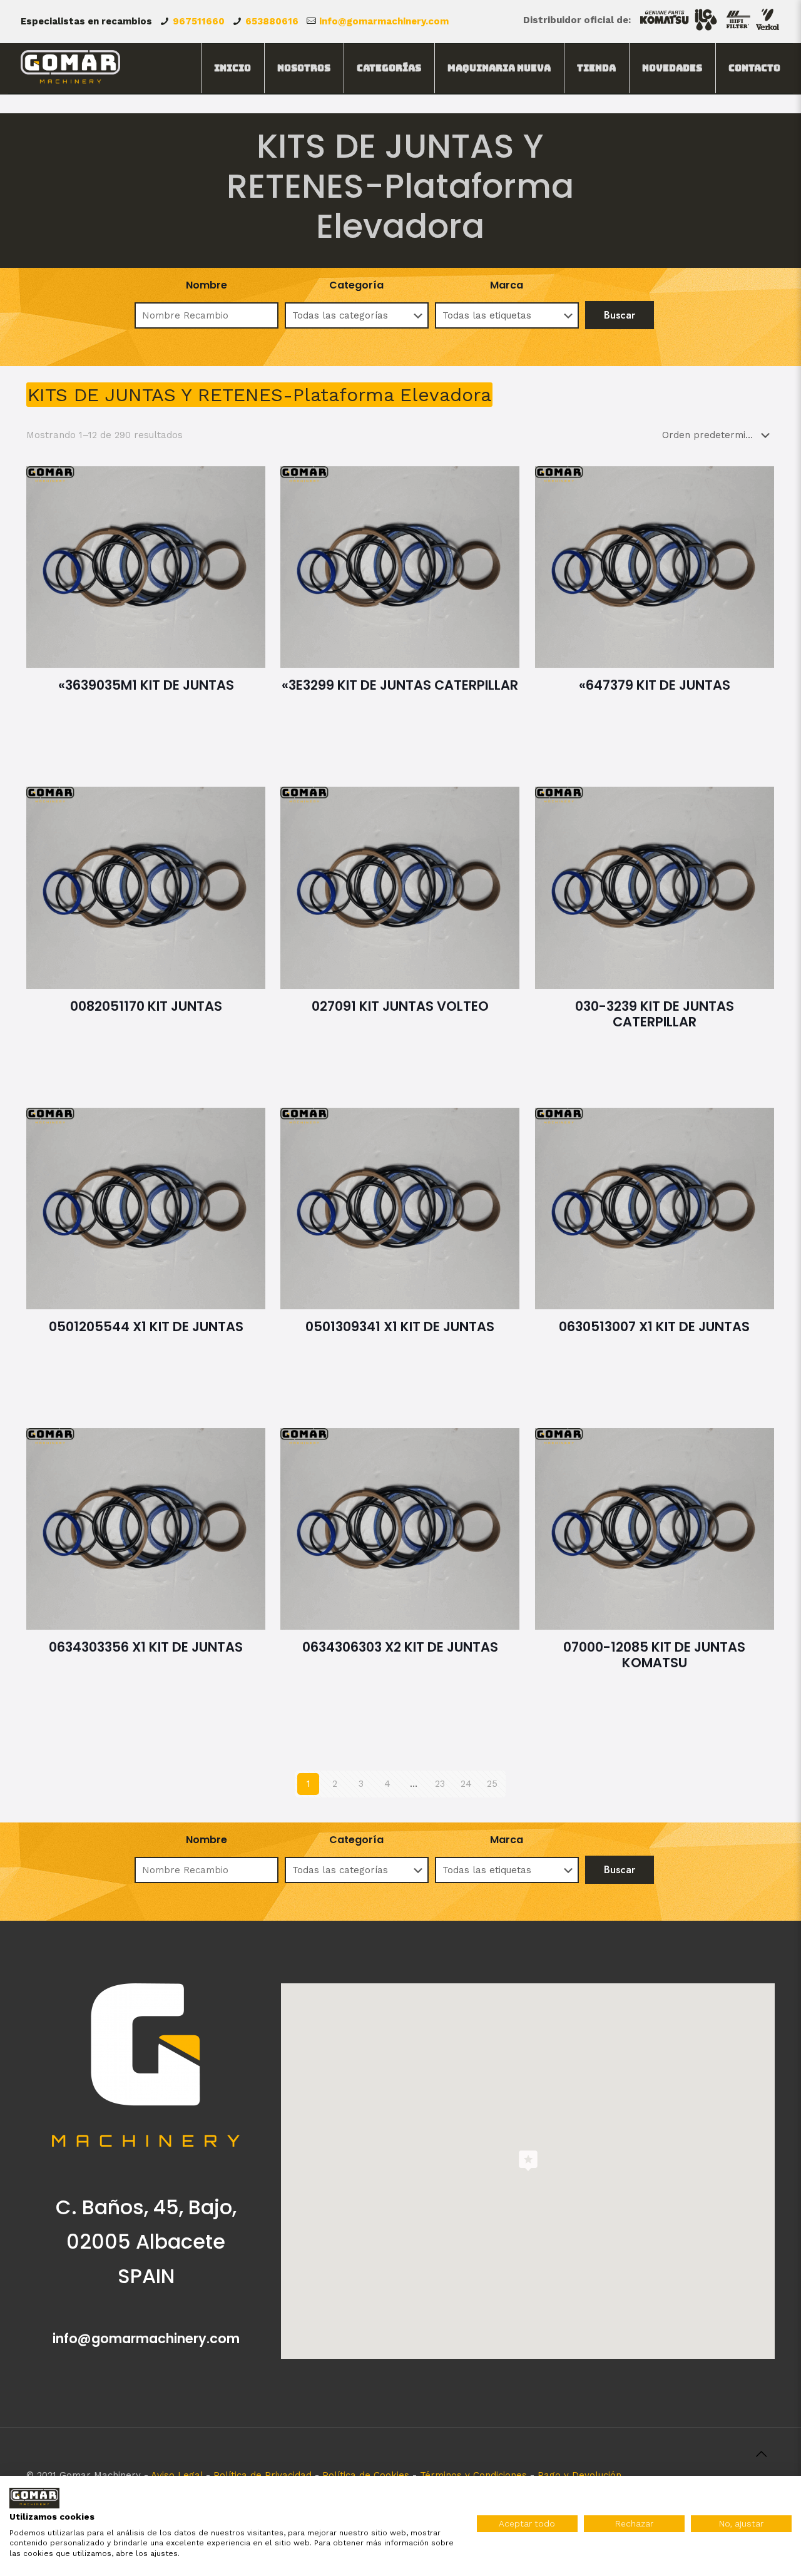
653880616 (272, 21)
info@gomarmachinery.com (384, 21)
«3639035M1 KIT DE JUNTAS (146, 685)
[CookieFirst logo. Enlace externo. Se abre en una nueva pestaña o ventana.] (34, 2498)
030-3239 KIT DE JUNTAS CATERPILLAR (655, 1014)
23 (440, 1784)
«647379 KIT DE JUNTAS (655, 685)
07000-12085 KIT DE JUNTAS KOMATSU (654, 1655)
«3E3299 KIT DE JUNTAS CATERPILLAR (400, 685)
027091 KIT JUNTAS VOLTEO (400, 1006)
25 (492, 1784)
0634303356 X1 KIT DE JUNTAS (146, 1647)
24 (466, 1784)
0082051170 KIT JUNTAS (146, 1006)
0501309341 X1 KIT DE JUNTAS (400, 1326)
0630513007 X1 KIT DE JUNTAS (654, 1326)
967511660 (199, 21)
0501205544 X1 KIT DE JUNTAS (146, 1326)
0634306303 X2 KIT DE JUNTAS (400, 1647)
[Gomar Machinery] (70, 68)
